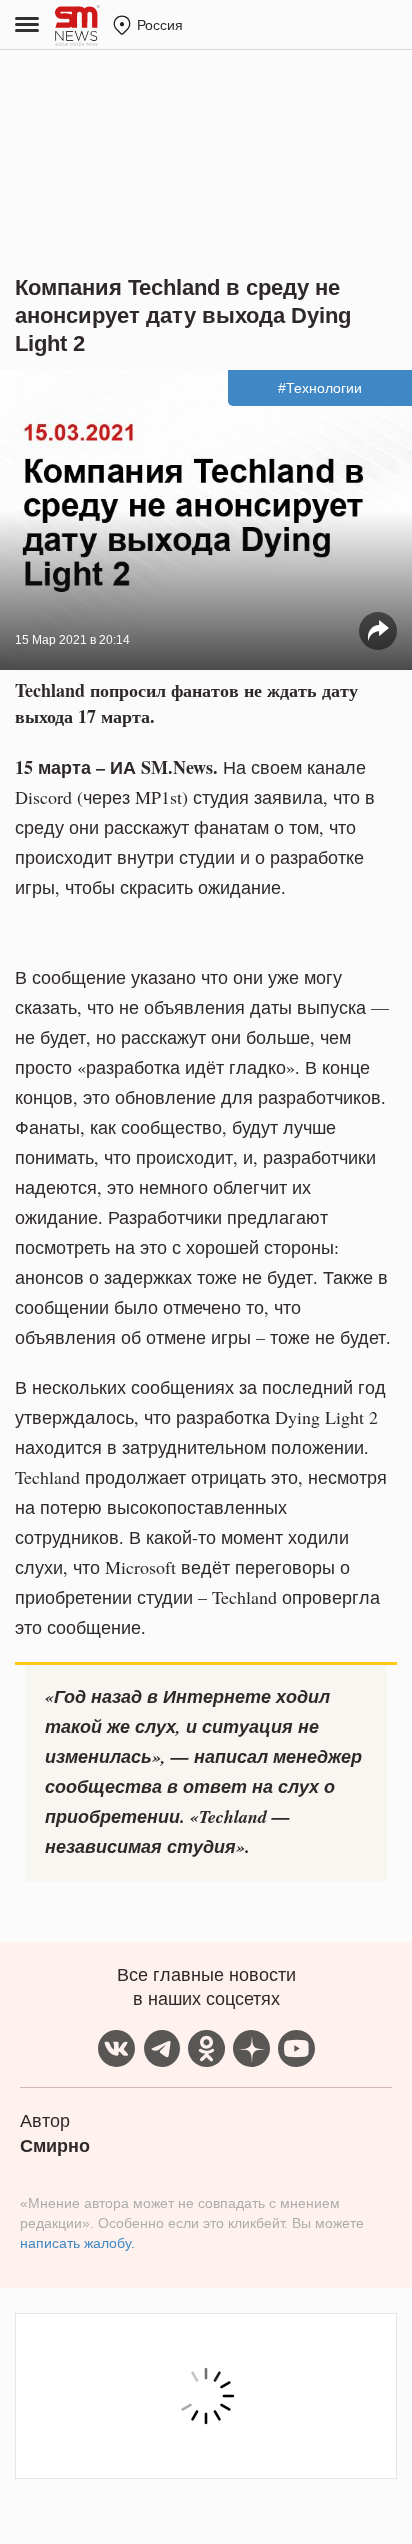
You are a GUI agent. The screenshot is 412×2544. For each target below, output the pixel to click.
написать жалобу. (77, 2243)
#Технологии (320, 388)
